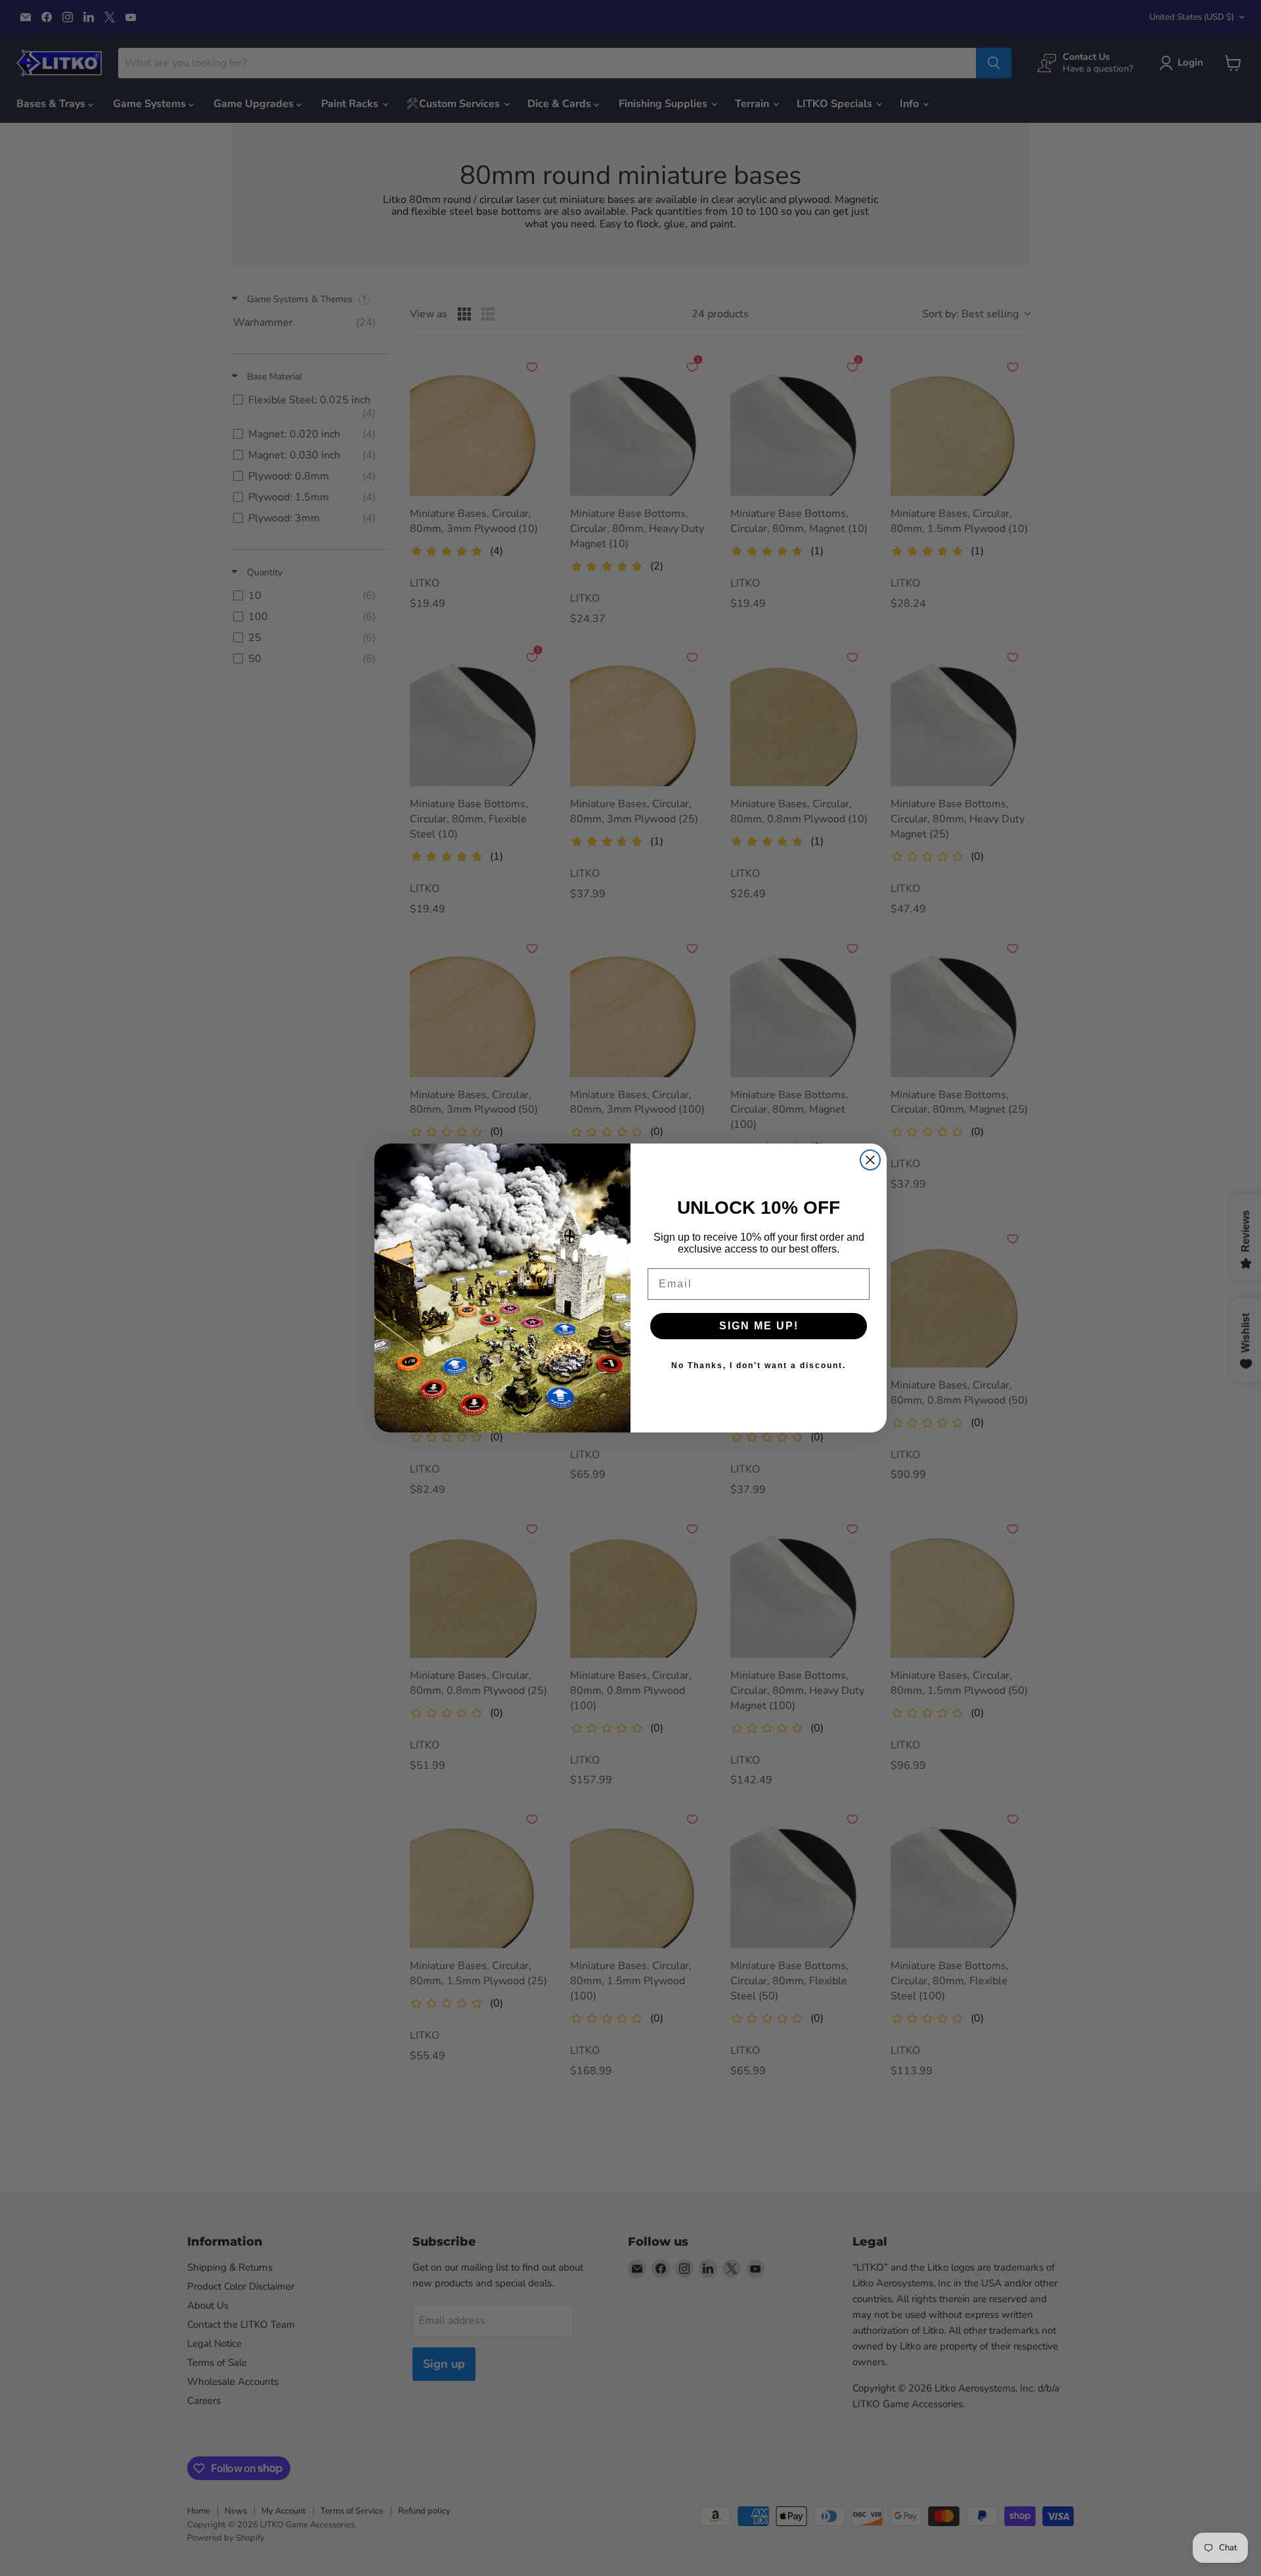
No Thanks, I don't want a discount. (759, 1366)
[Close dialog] (870, 1160)
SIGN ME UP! (759, 1326)
